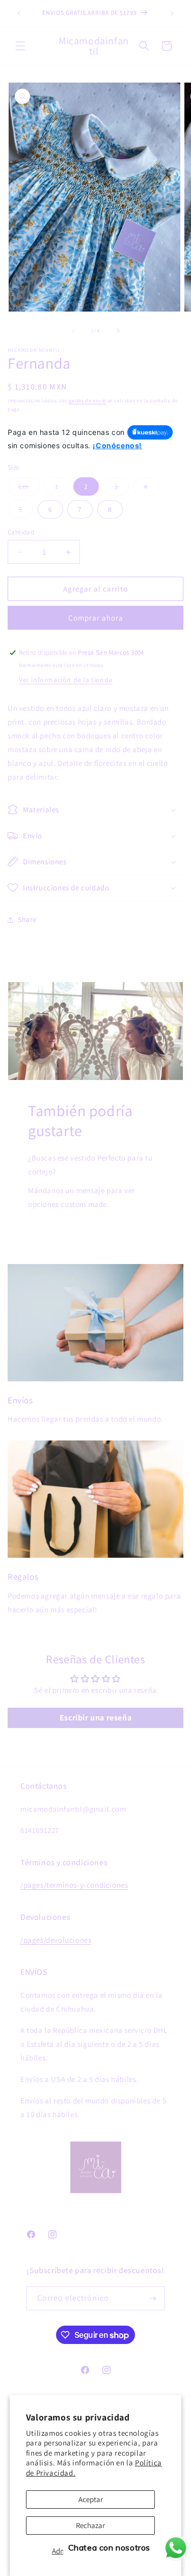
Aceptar (91, 2499)
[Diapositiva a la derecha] (118, 331)
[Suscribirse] (153, 2298)
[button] (20, 46)
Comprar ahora (96, 618)
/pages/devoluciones (56, 1940)
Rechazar (90, 2525)
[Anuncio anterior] (19, 13)
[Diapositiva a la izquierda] (73, 331)
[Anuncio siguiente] (172, 13)
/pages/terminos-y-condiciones (74, 1885)
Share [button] (27, 919)
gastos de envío (88, 401)
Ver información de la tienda (66, 680)
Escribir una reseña (95, 1718)
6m (29, 488)
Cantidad (21, 532)
